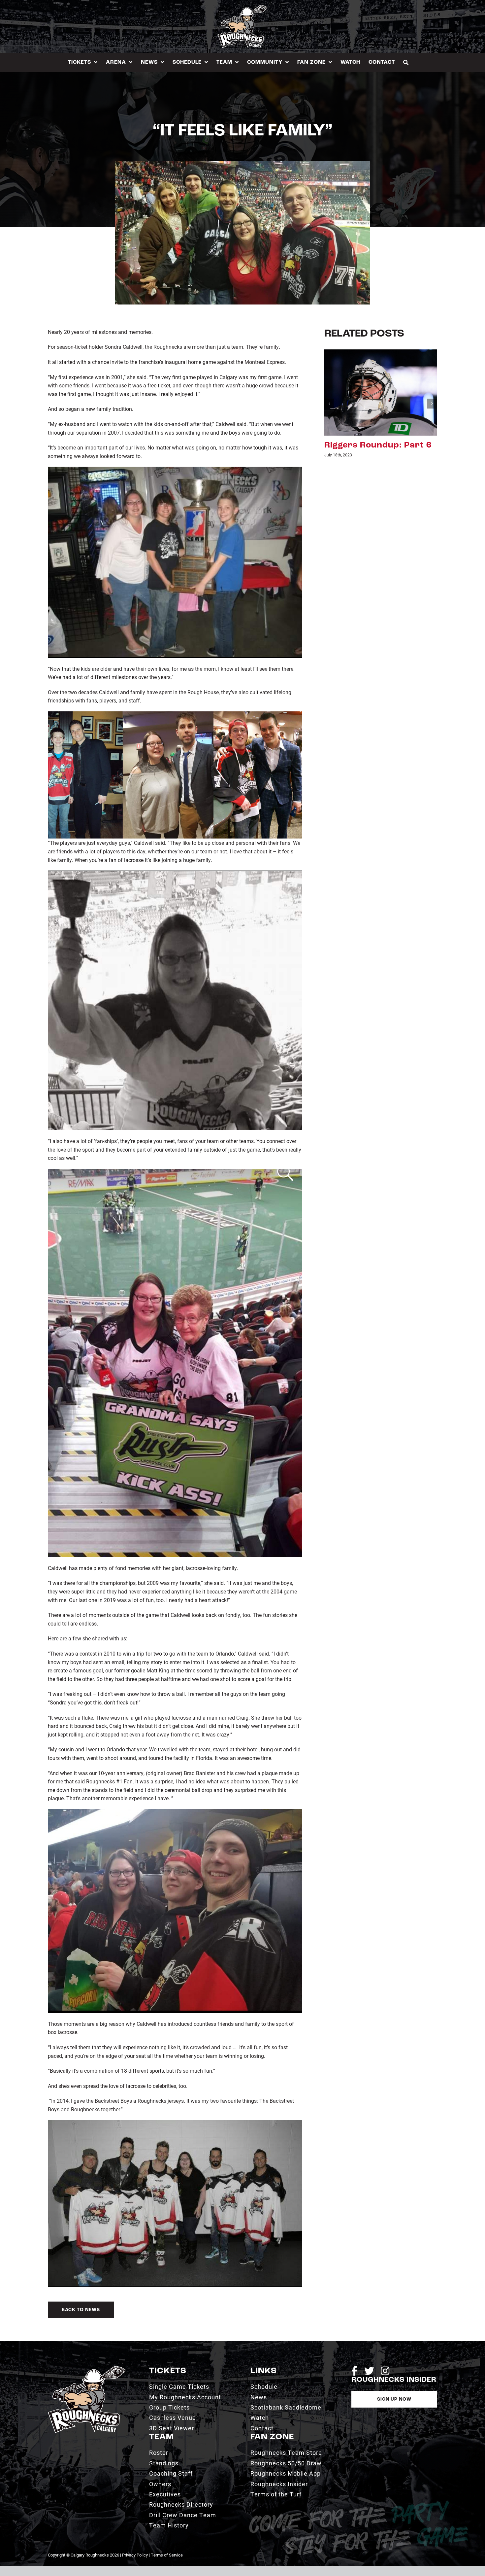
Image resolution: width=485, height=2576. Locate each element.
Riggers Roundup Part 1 (377, 445)
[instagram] (385, 2371)
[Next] (432, 404)
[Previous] (329, 404)
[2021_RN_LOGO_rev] (87, 2368)
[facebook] (355, 2371)
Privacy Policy (135, 2555)
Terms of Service (167, 2555)
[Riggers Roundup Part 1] (381, 392)
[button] (406, 62)
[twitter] (369, 2371)
